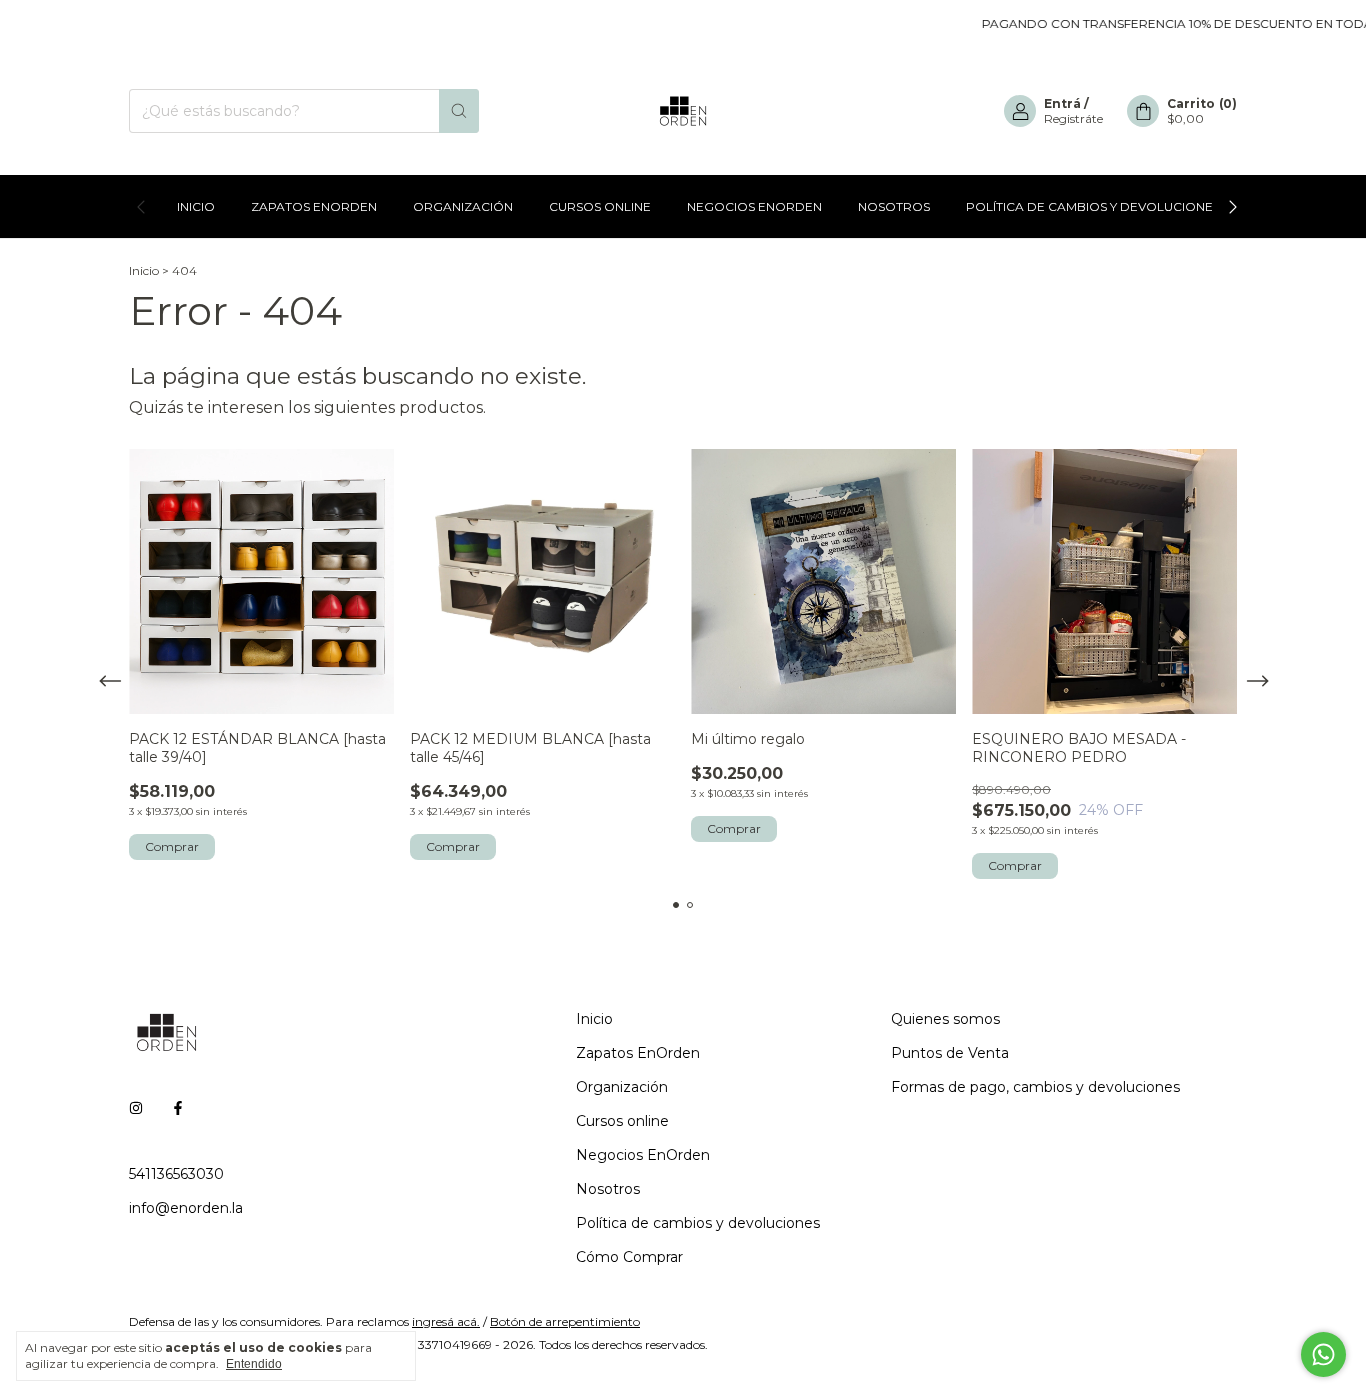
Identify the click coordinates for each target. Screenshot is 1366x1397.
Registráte (1073, 118)
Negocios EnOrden (754, 206)
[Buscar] (459, 111)
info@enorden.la (186, 1208)
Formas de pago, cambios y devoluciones (1035, 1087)
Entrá (1062, 103)
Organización (463, 206)
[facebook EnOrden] (178, 1108)
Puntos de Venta (950, 1053)
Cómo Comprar (629, 1257)
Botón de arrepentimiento (565, 1321)
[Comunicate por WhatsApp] (1323, 1354)
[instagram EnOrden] (136, 1108)
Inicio (196, 206)
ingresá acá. (446, 1321)
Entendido (254, 1364)
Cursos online (600, 206)
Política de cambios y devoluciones (1093, 206)
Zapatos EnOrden (314, 206)
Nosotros (894, 206)
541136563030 (176, 1174)
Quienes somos (945, 1019)
